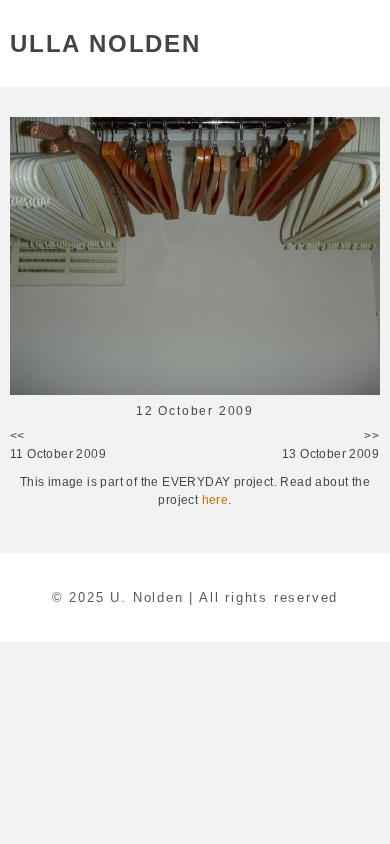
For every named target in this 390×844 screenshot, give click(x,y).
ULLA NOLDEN (105, 43)
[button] (368, 43)
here (215, 500)
